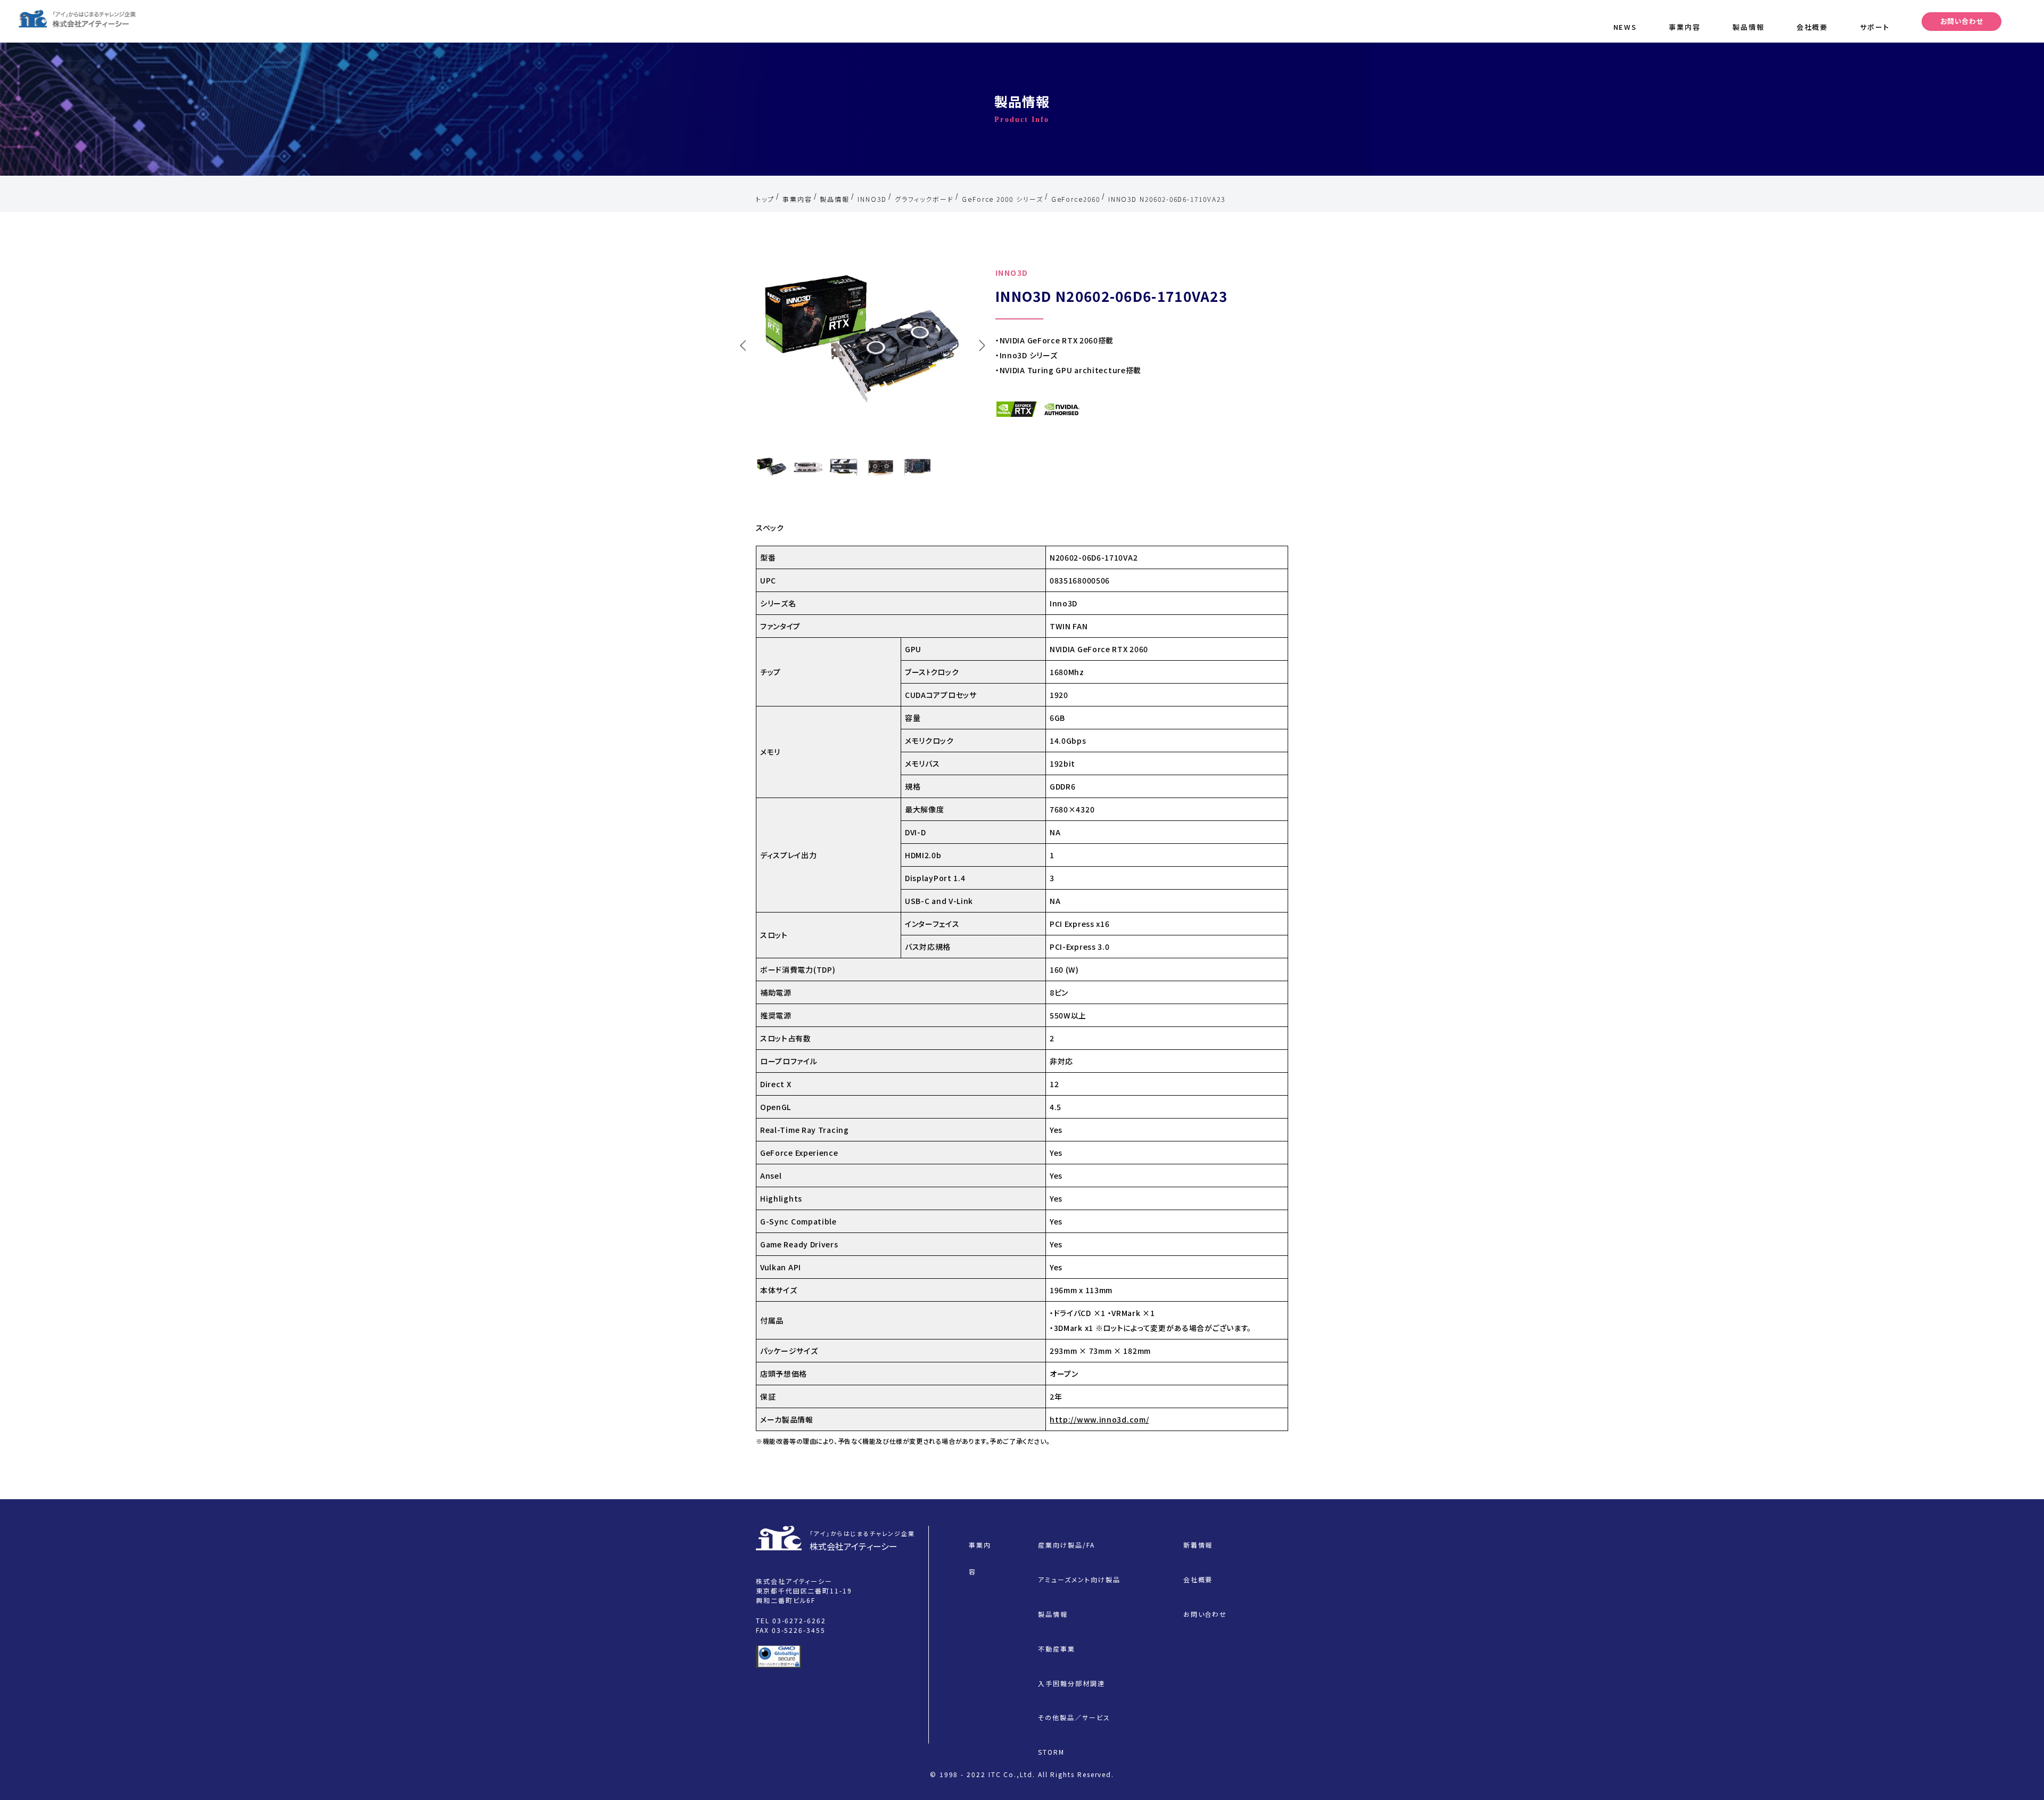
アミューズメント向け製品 (1079, 1579)
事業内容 (1685, 27)
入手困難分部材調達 (1071, 1683)
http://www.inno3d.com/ (1099, 1419)
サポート (1875, 27)
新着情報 (1198, 1545)
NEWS (1625, 27)
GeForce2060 (1076, 199)
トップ (765, 199)
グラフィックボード (924, 199)
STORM (1051, 1752)
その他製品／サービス (1074, 1717)
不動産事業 (1057, 1649)
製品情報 (1749, 27)
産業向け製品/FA (1066, 1545)
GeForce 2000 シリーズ (1003, 199)
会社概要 (1812, 27)
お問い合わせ (1962, 21)
